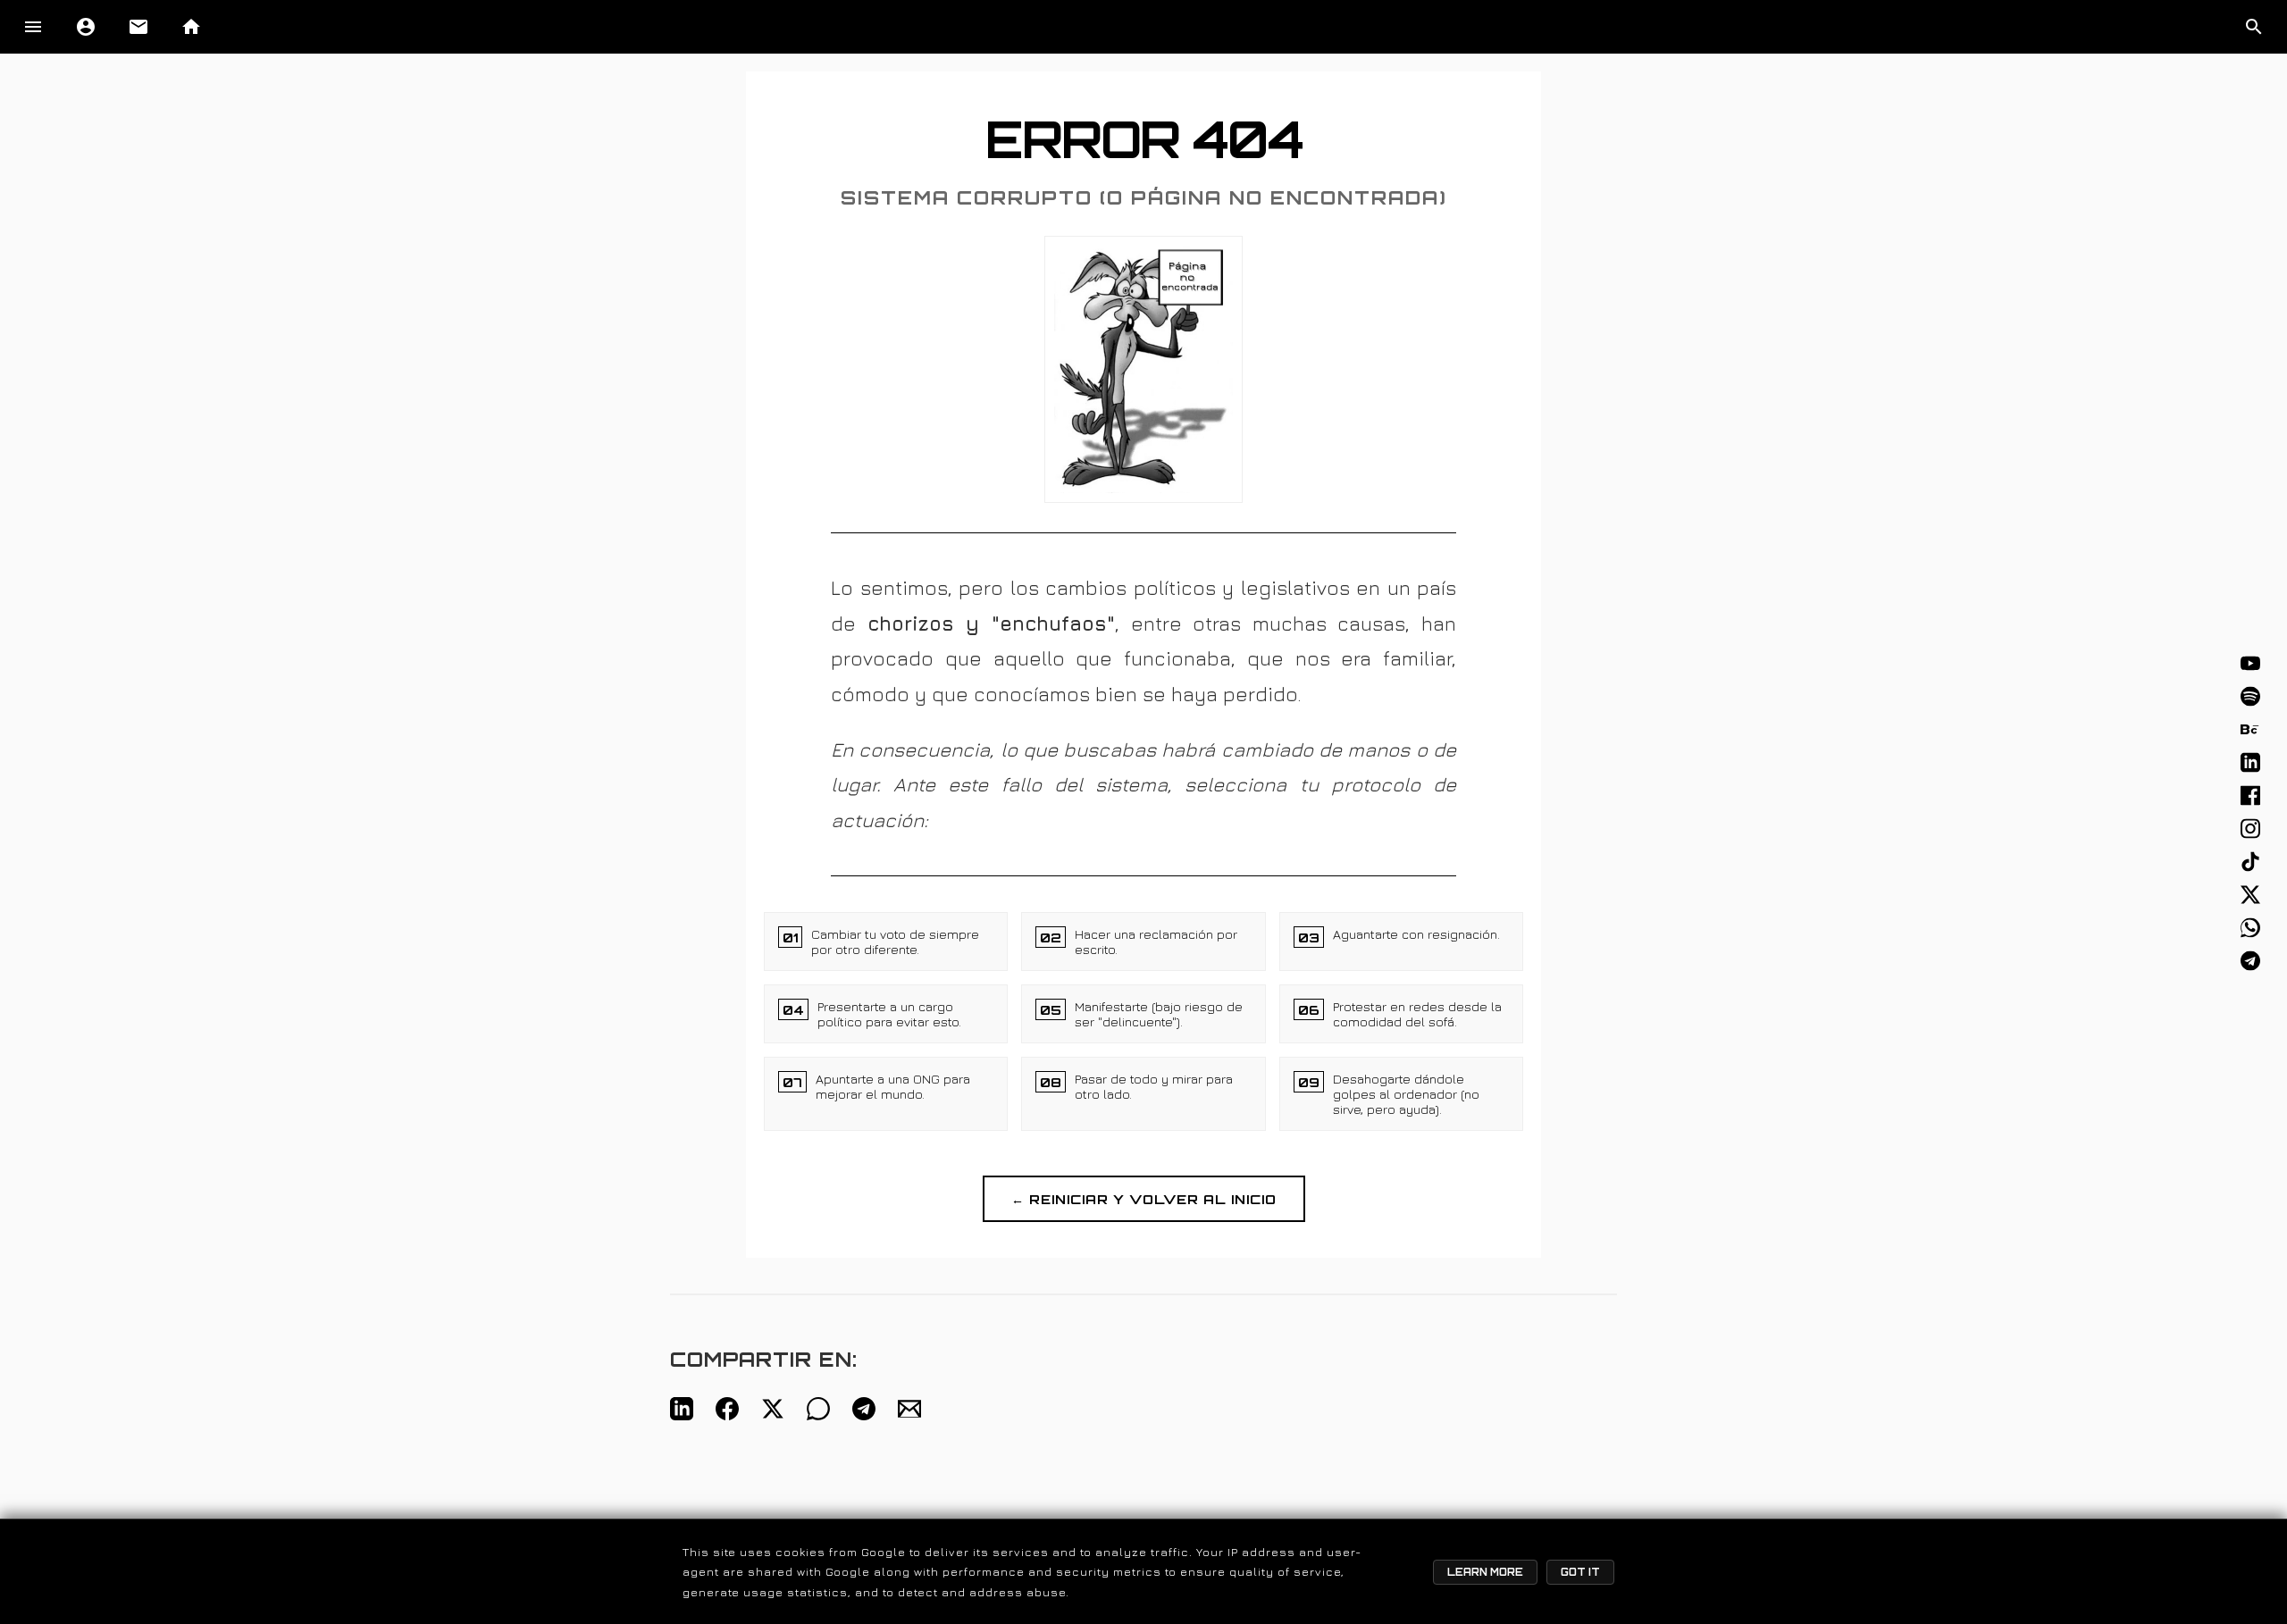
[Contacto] (138, 27)
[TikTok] (2250, 862)
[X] (2250, 895)
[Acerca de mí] (86, 27)
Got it (1580, 1572)
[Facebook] (2250, 796)
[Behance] (2250, 730)
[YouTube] (2250, 664)
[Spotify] (2250, 697)
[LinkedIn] (2250, 763)
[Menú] (33, 27)
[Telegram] (2250, 961)
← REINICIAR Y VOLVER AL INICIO (1144, 1199)
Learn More (1485, 1572)
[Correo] (909, 1409)
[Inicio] (191, 27)
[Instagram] (2250, 829)
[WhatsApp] (2250, 928)
